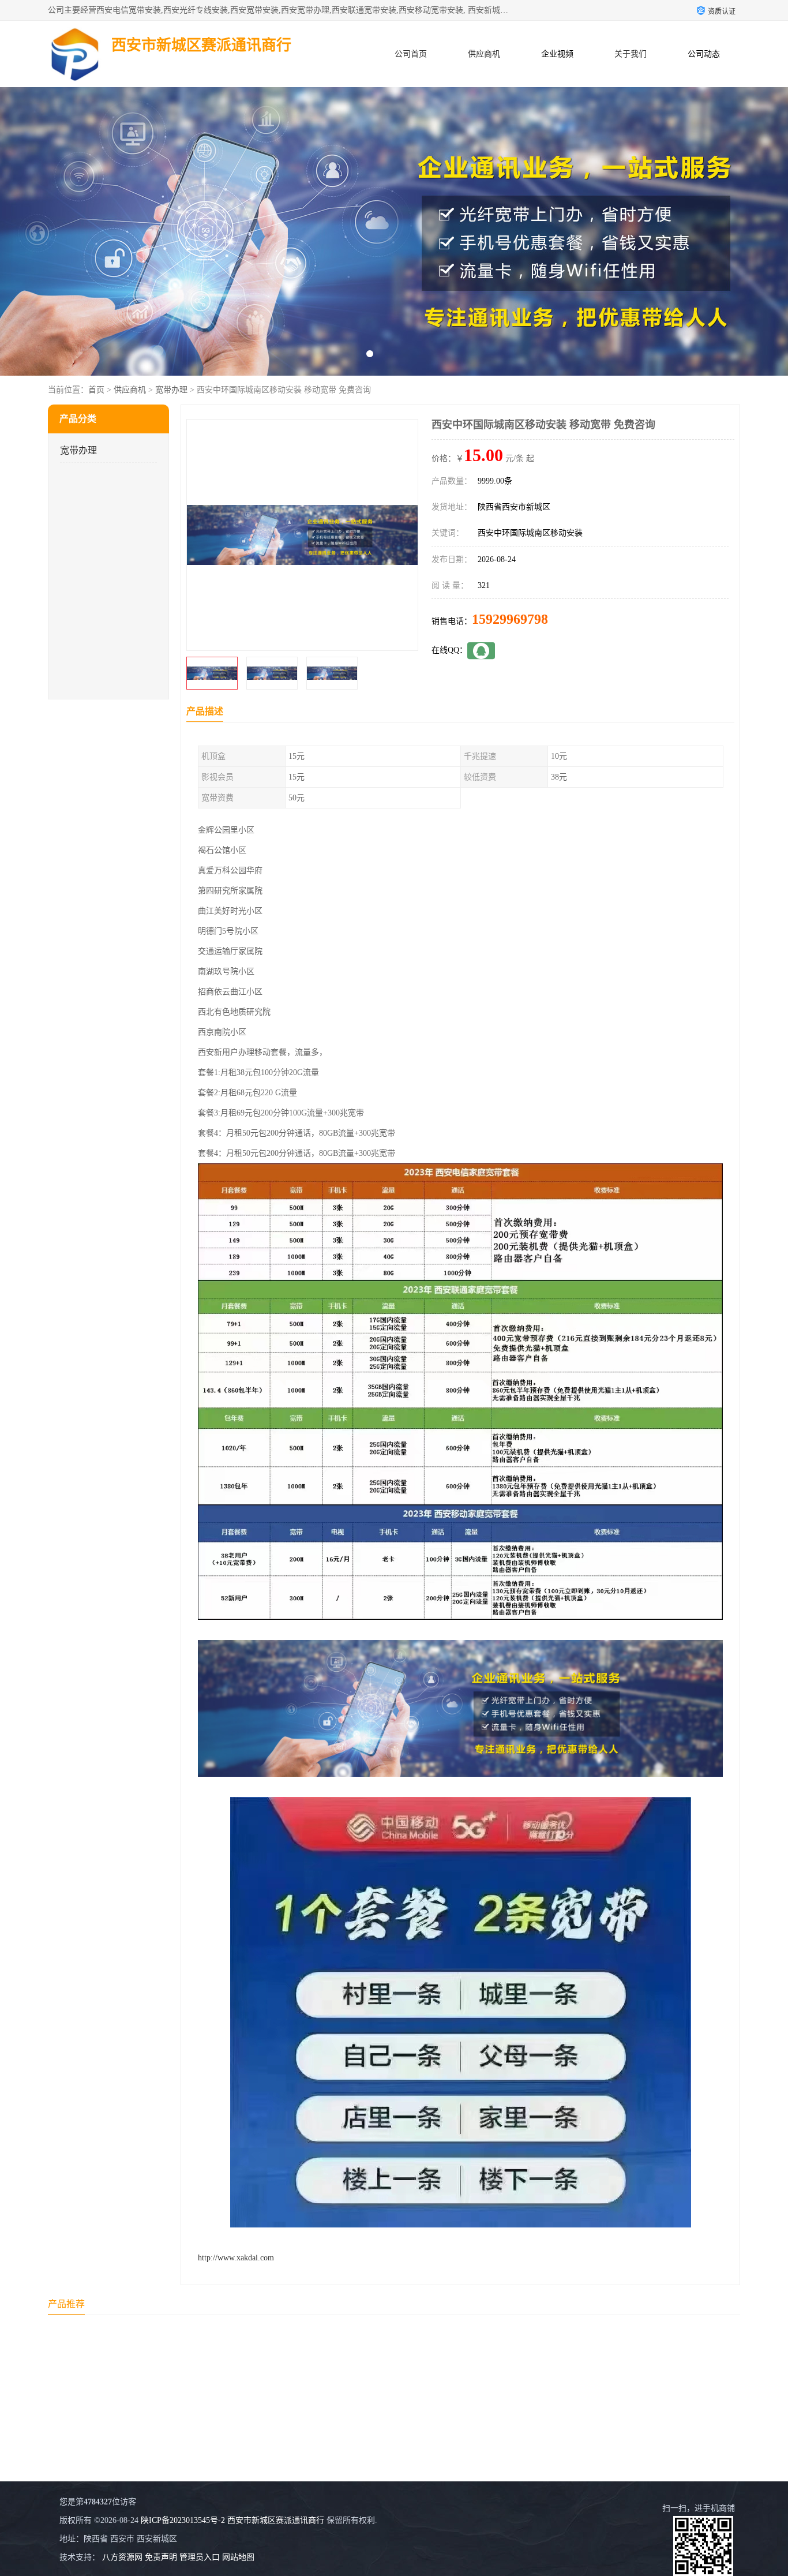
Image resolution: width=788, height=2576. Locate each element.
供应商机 (484, 54)
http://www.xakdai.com (236, 2258)
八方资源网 (122, 2557)
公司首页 (411, 54)
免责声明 (161, 2557)
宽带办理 (171, 390)
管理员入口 (200, 2557)
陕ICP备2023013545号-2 (183, 2520)
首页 (96, 390)
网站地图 (238, 2557)
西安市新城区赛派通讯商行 (276, 2520)
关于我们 (631, 54)
